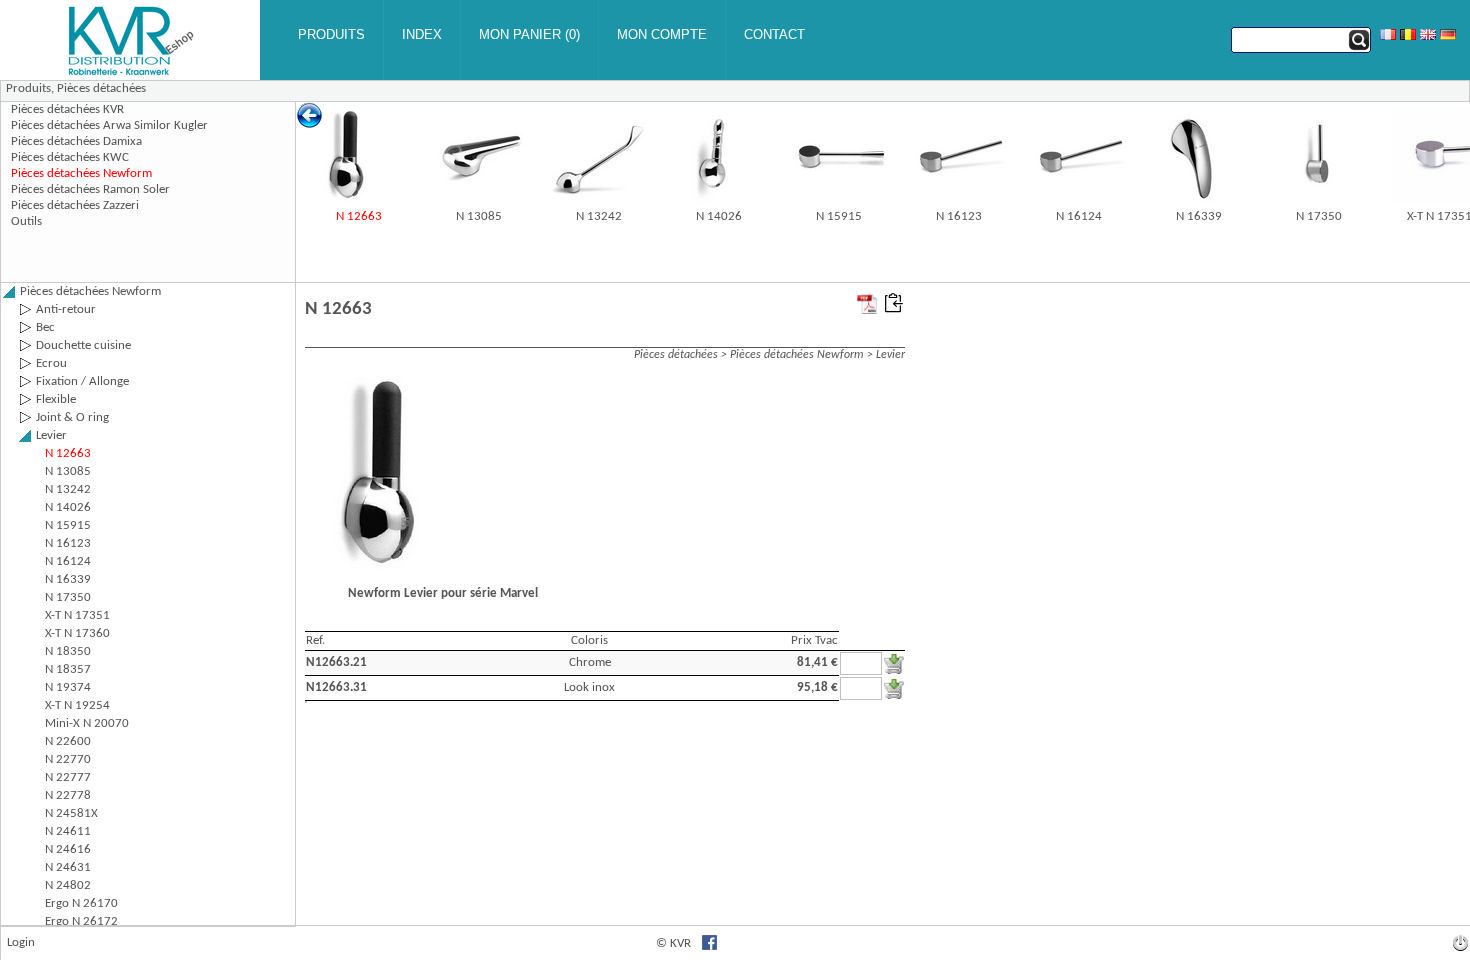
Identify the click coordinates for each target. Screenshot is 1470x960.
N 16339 (1199, 216)
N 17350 (1319, 216)
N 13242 (599, 216)
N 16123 (959, 216)
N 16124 (1079, 216)
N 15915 (839, 216)
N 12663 (359, 216)
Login (21, 942)
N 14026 (719, 216)
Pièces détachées (101, 88)
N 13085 (479, 216)
